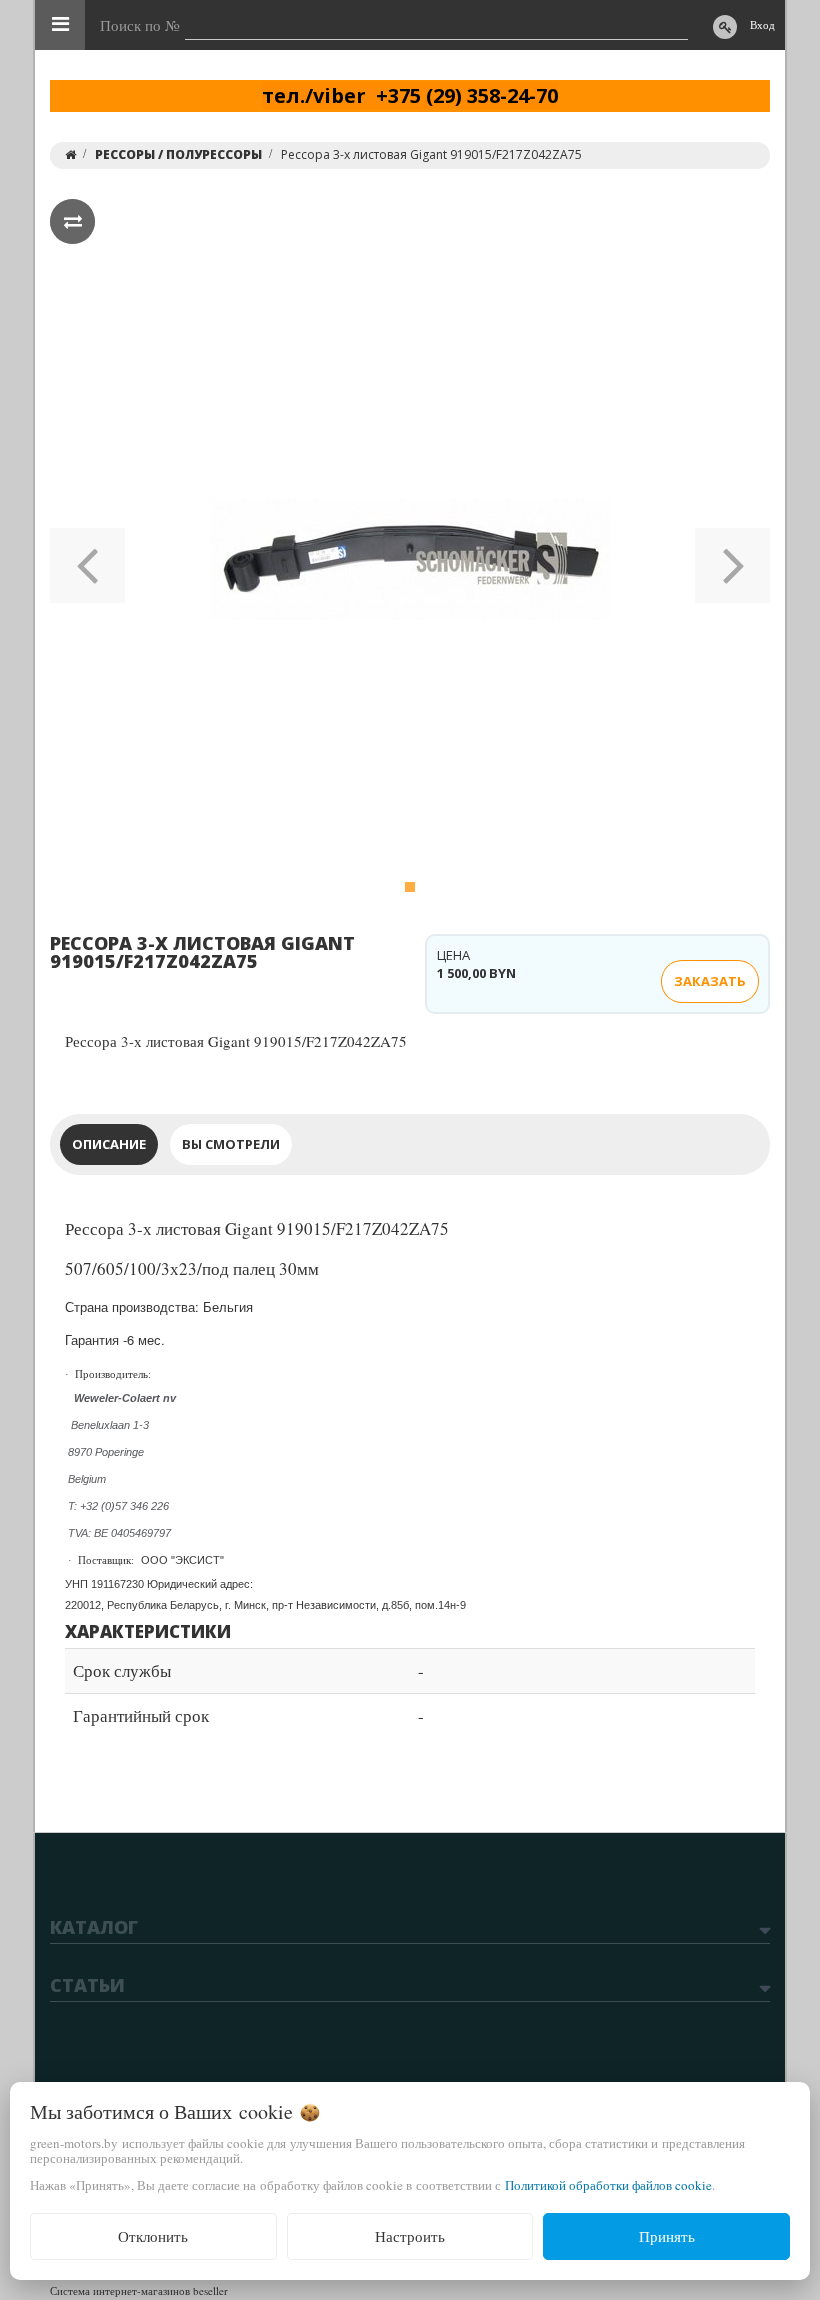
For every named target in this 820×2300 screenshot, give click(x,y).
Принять (667, 2236)
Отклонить (153, 2236)
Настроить (410, 2236)
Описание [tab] (109, 1144)
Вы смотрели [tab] (231, 1144)
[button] (87, 559)
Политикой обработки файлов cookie (608, 2185)
